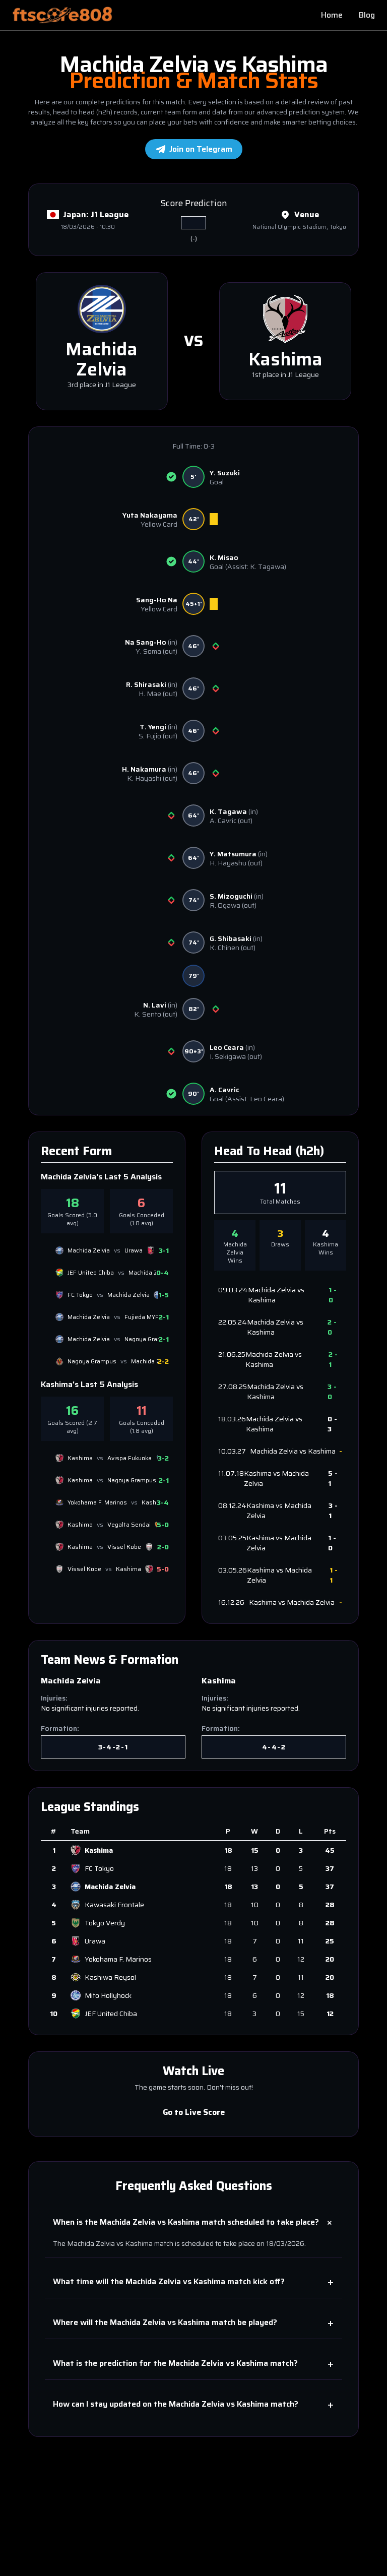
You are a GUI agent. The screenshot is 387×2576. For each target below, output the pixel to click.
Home (332, 15)
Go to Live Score (193, 2112)
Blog (367, 15)
